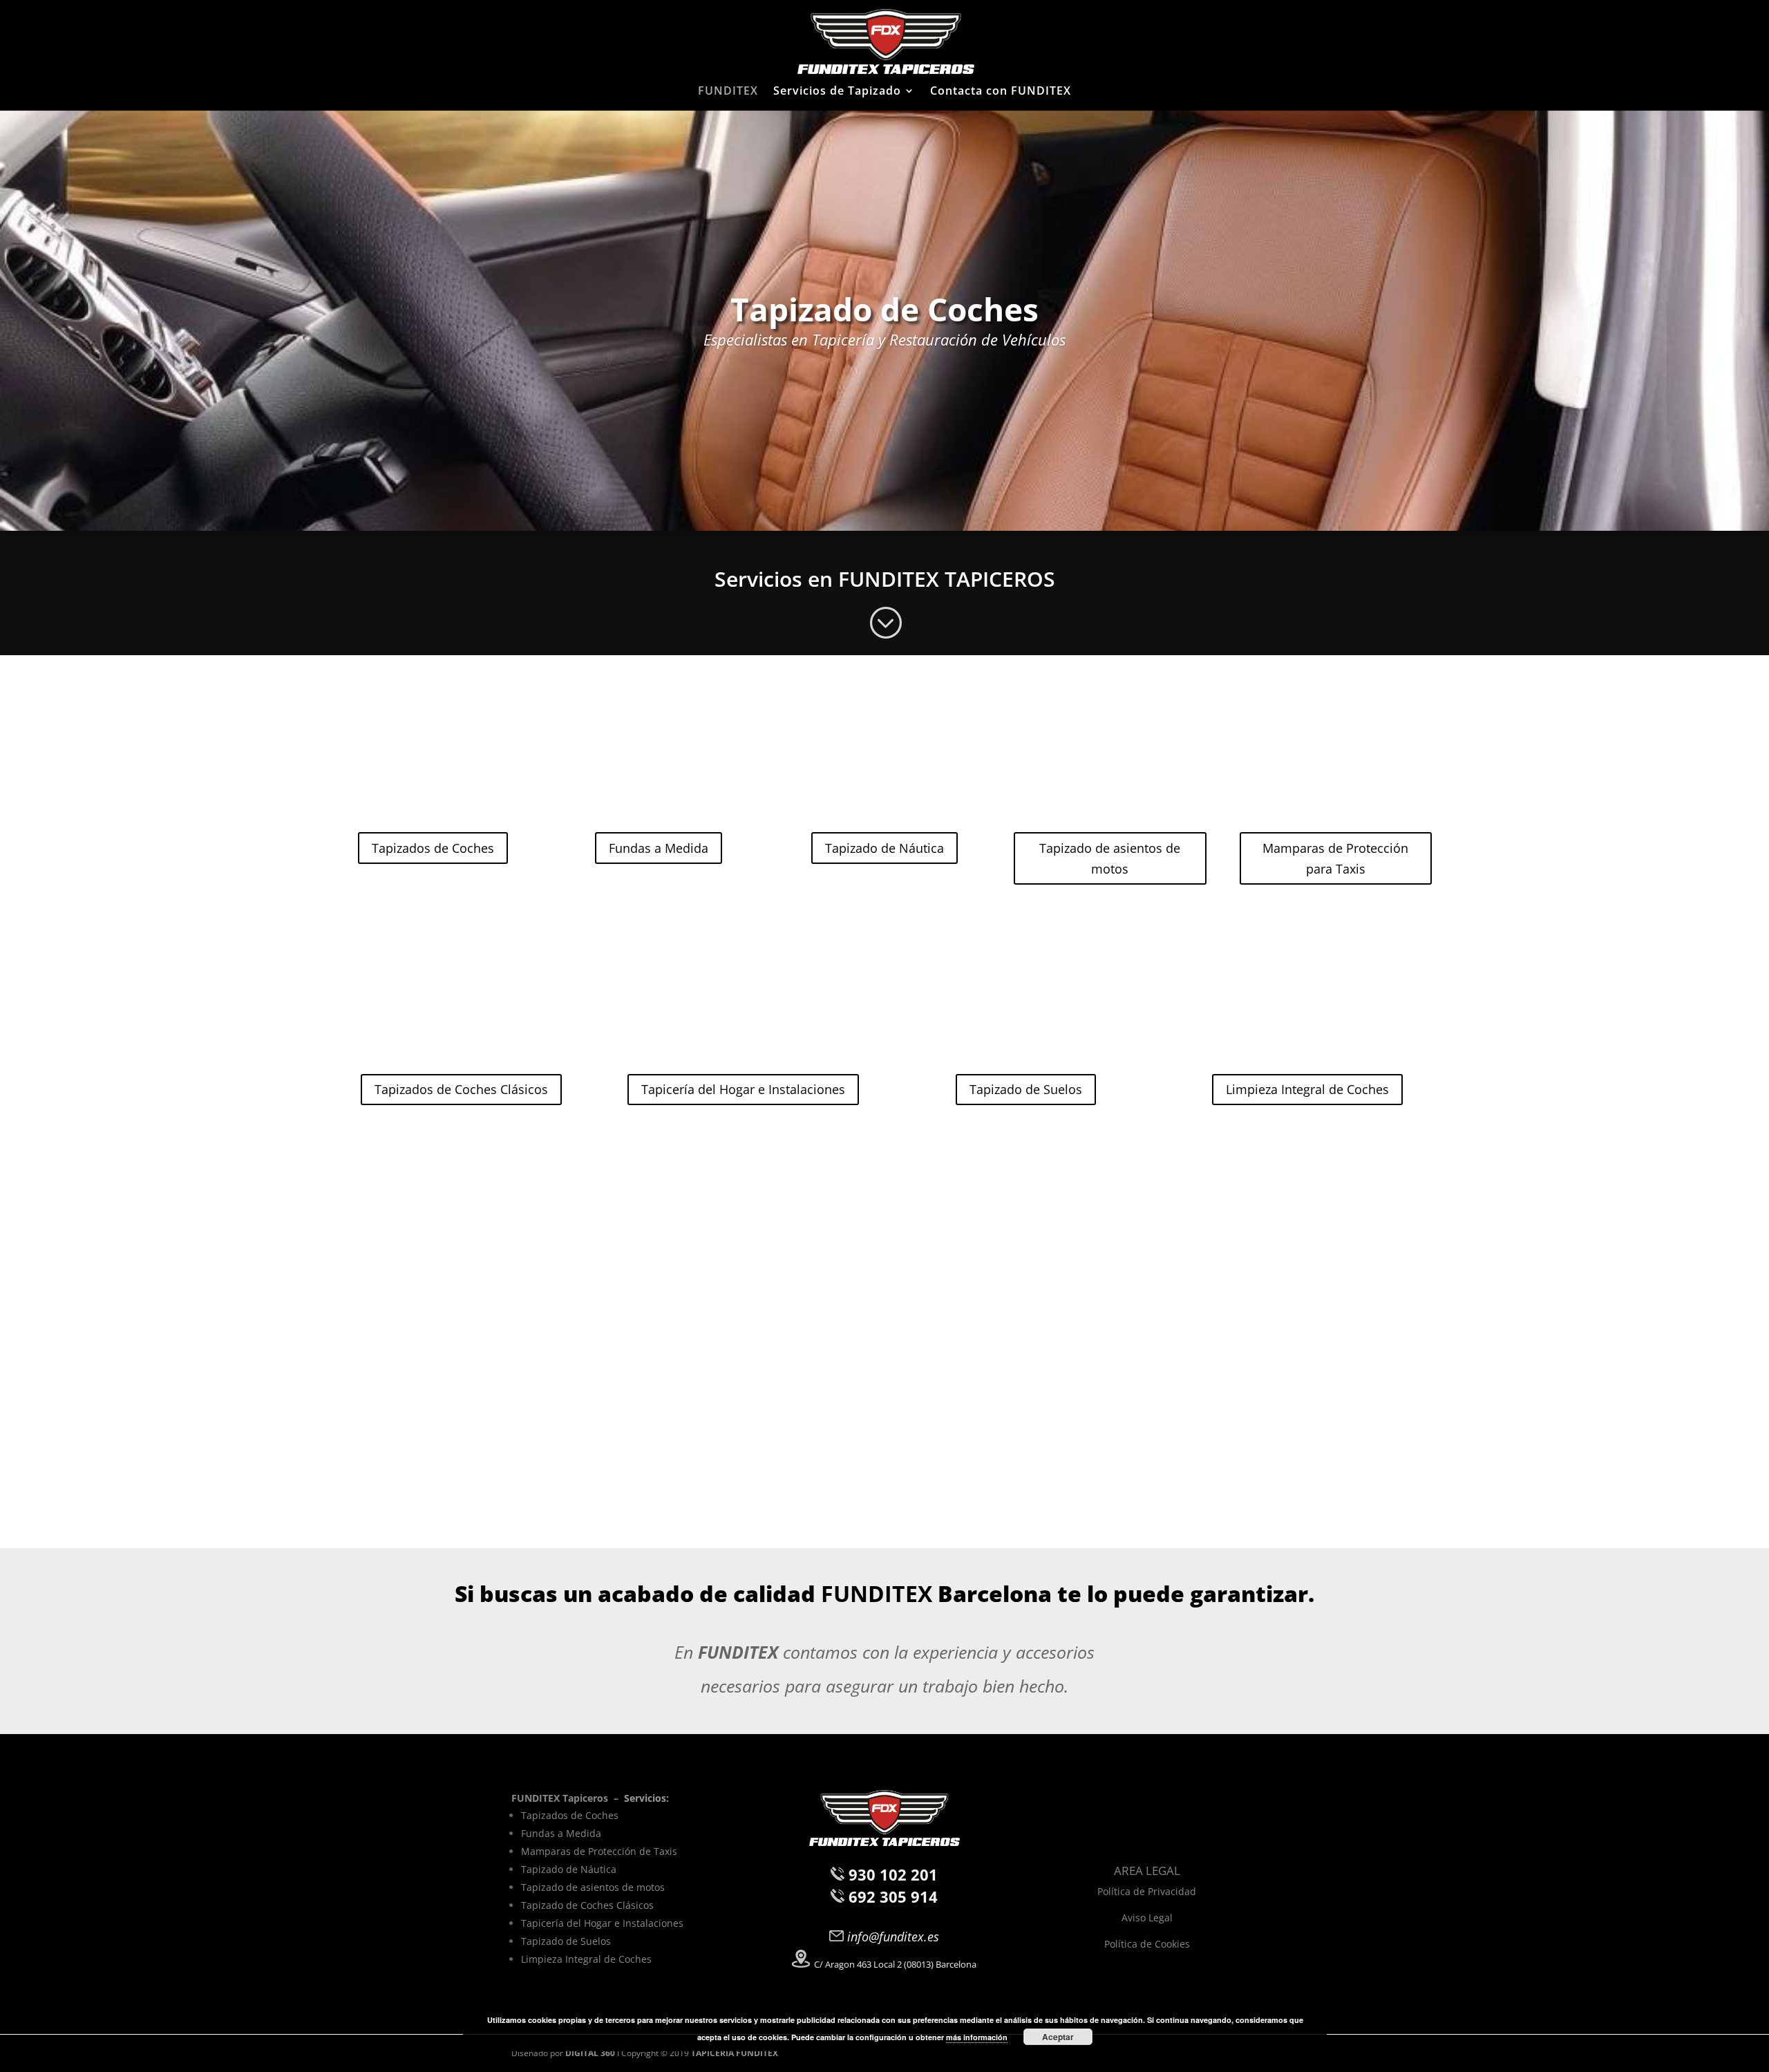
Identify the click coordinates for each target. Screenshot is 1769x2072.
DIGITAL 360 (591, 2053)
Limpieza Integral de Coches (1307, 1089)
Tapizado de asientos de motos (1110, 859)
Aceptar (1058, 2037)
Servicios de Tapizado (837, 92)
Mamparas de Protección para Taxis (1335, 859)
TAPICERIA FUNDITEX (735, 2053)
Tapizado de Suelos (1026, 1089)
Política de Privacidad (1147, 1891)
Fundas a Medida (659, 848)
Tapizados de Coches (433, 848)
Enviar (1196, 1475)
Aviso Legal (1147, 1918)
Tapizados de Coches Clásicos (461, 1089)
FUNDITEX (728, 92)
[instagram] (1161, 1836)
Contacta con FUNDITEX (1001, 92)
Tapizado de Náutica (884, 848)
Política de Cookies (1147, 1944)
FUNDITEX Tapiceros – (568, 1798)
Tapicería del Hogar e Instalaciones (743, 1089)
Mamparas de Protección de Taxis (599, 1851)
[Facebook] (1128, 1836)
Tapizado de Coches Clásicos (587, 1905)
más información (977, 2037)
